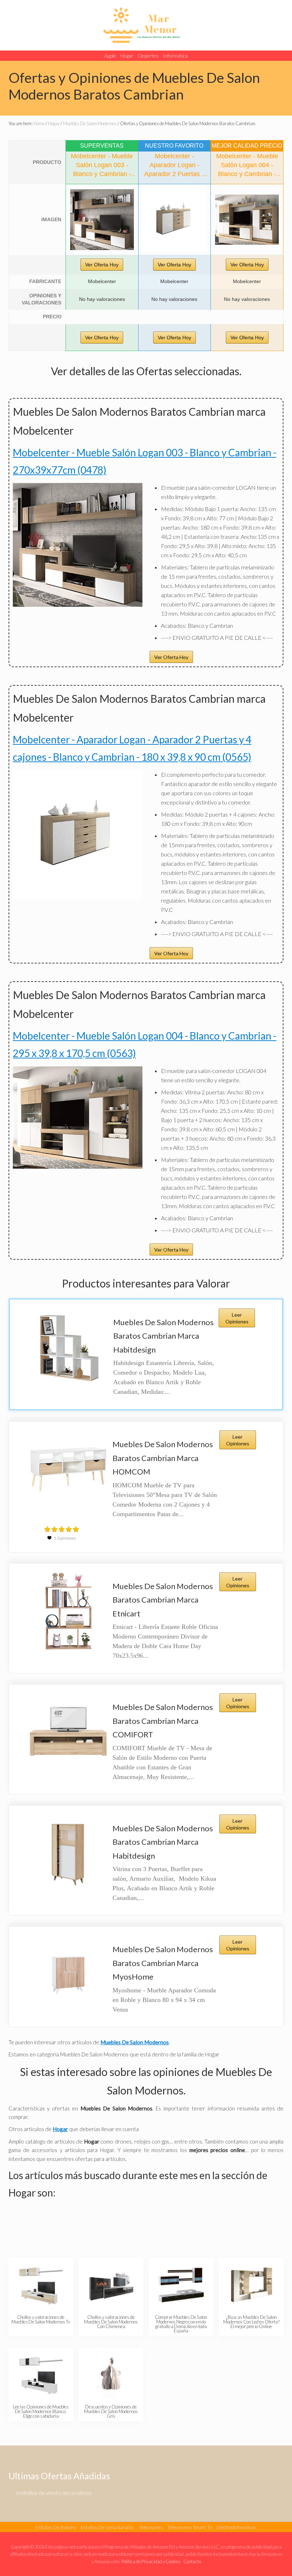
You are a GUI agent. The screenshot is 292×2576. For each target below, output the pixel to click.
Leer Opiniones (237, 1318)
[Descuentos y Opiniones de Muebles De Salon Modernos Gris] (111, 2374)
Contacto (192, 2561)
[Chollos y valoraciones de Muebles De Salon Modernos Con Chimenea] (111, 2285)
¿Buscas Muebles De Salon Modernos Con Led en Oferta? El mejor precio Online (251, 2322)
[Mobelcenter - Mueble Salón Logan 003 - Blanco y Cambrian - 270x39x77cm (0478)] (102, 220)
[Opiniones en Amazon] (62, 1529)
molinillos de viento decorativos (54, 2493)
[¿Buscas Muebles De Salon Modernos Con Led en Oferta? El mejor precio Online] (251, 2285)
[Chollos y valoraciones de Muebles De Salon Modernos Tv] (41, 2285)
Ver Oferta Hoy (102, 265)
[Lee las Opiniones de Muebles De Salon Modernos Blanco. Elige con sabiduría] (41, 2374)
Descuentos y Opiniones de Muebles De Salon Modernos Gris (111, 2411)
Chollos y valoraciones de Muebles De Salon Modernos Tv (41, 2319)
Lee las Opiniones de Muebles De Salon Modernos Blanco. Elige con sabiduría (41, 2411)
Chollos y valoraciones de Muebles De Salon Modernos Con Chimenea (111, 2322)
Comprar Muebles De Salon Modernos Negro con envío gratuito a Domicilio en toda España (181, 2324)
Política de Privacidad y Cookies (151, 2561)
